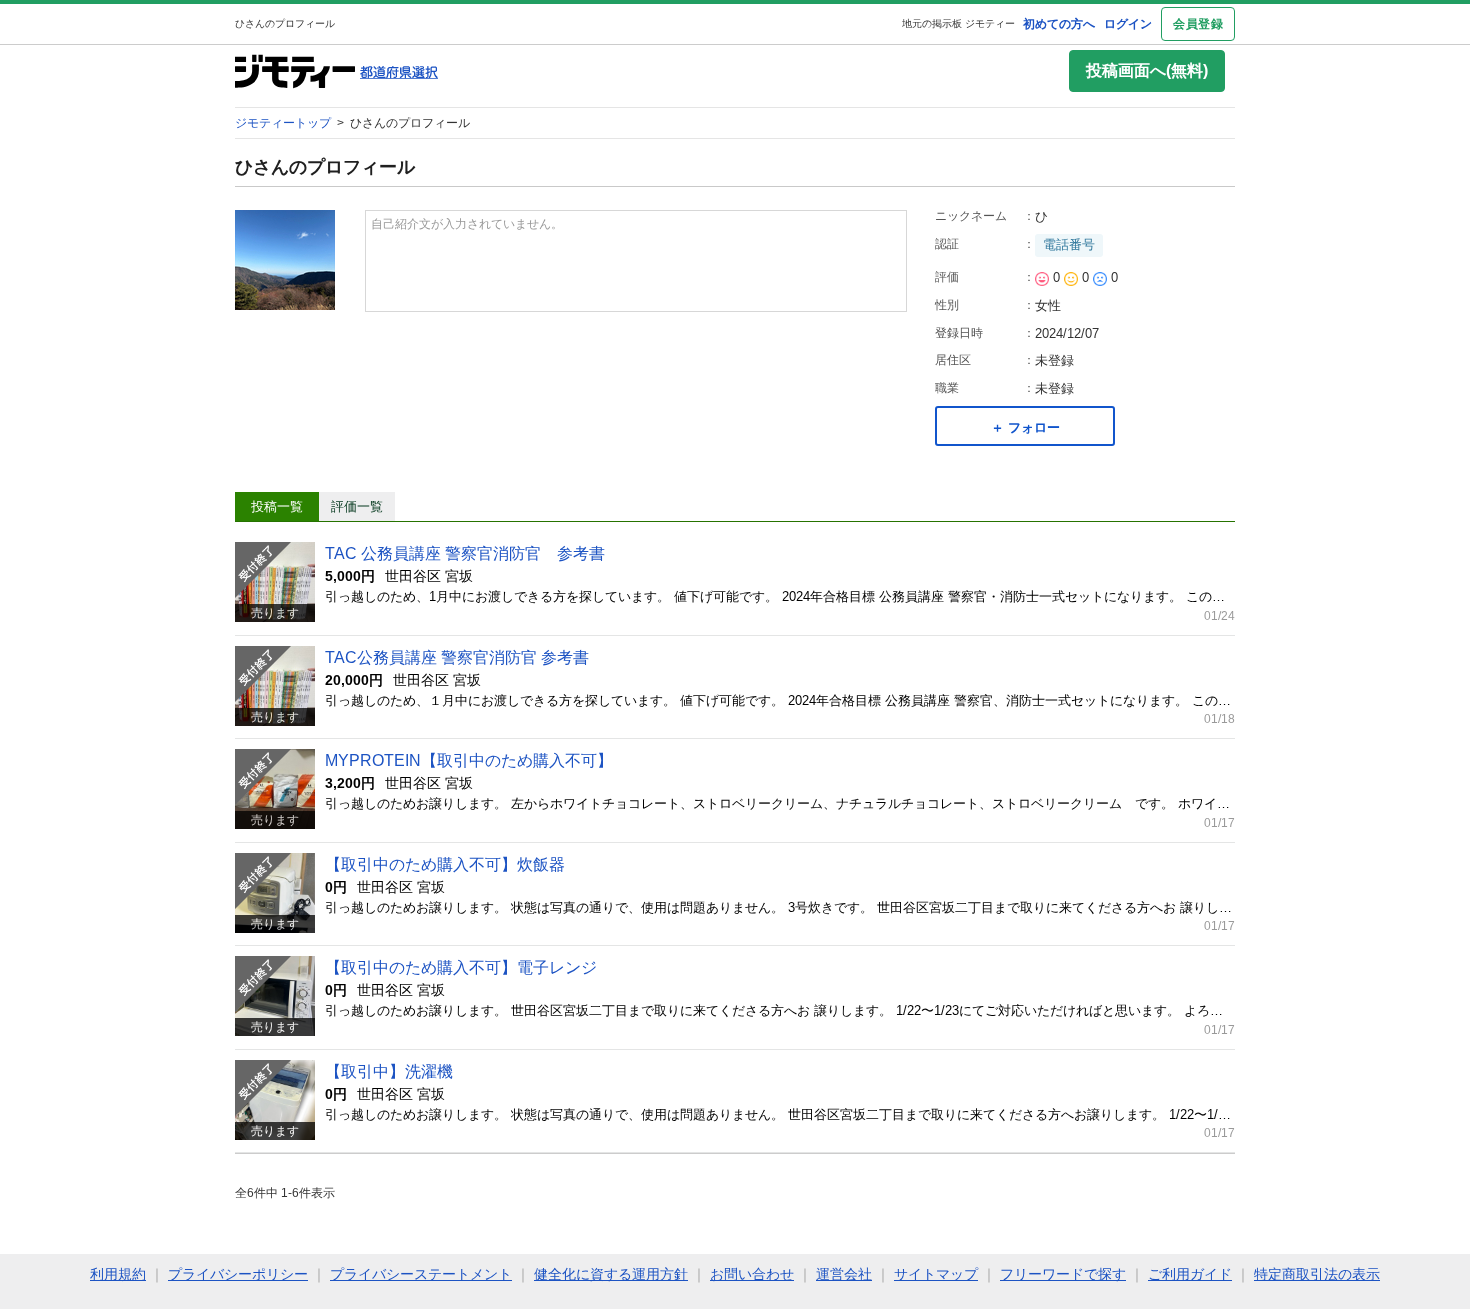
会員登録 (1198, 24)
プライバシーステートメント (421, 1274)
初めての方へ (1059, 24)
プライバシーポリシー (238, 1274)
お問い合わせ (752, 1274)
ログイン (1128, 24)
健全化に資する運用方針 (611, 1274)
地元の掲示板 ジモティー (958, 23)
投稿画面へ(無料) (1147, 70)
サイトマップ (936, 1274)
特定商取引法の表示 (1317, 1274)
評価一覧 (357, 506)
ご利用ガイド (1190, 1274)
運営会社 (844, 1274)
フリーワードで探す (1063, 1274)
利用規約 (118, 1274)
